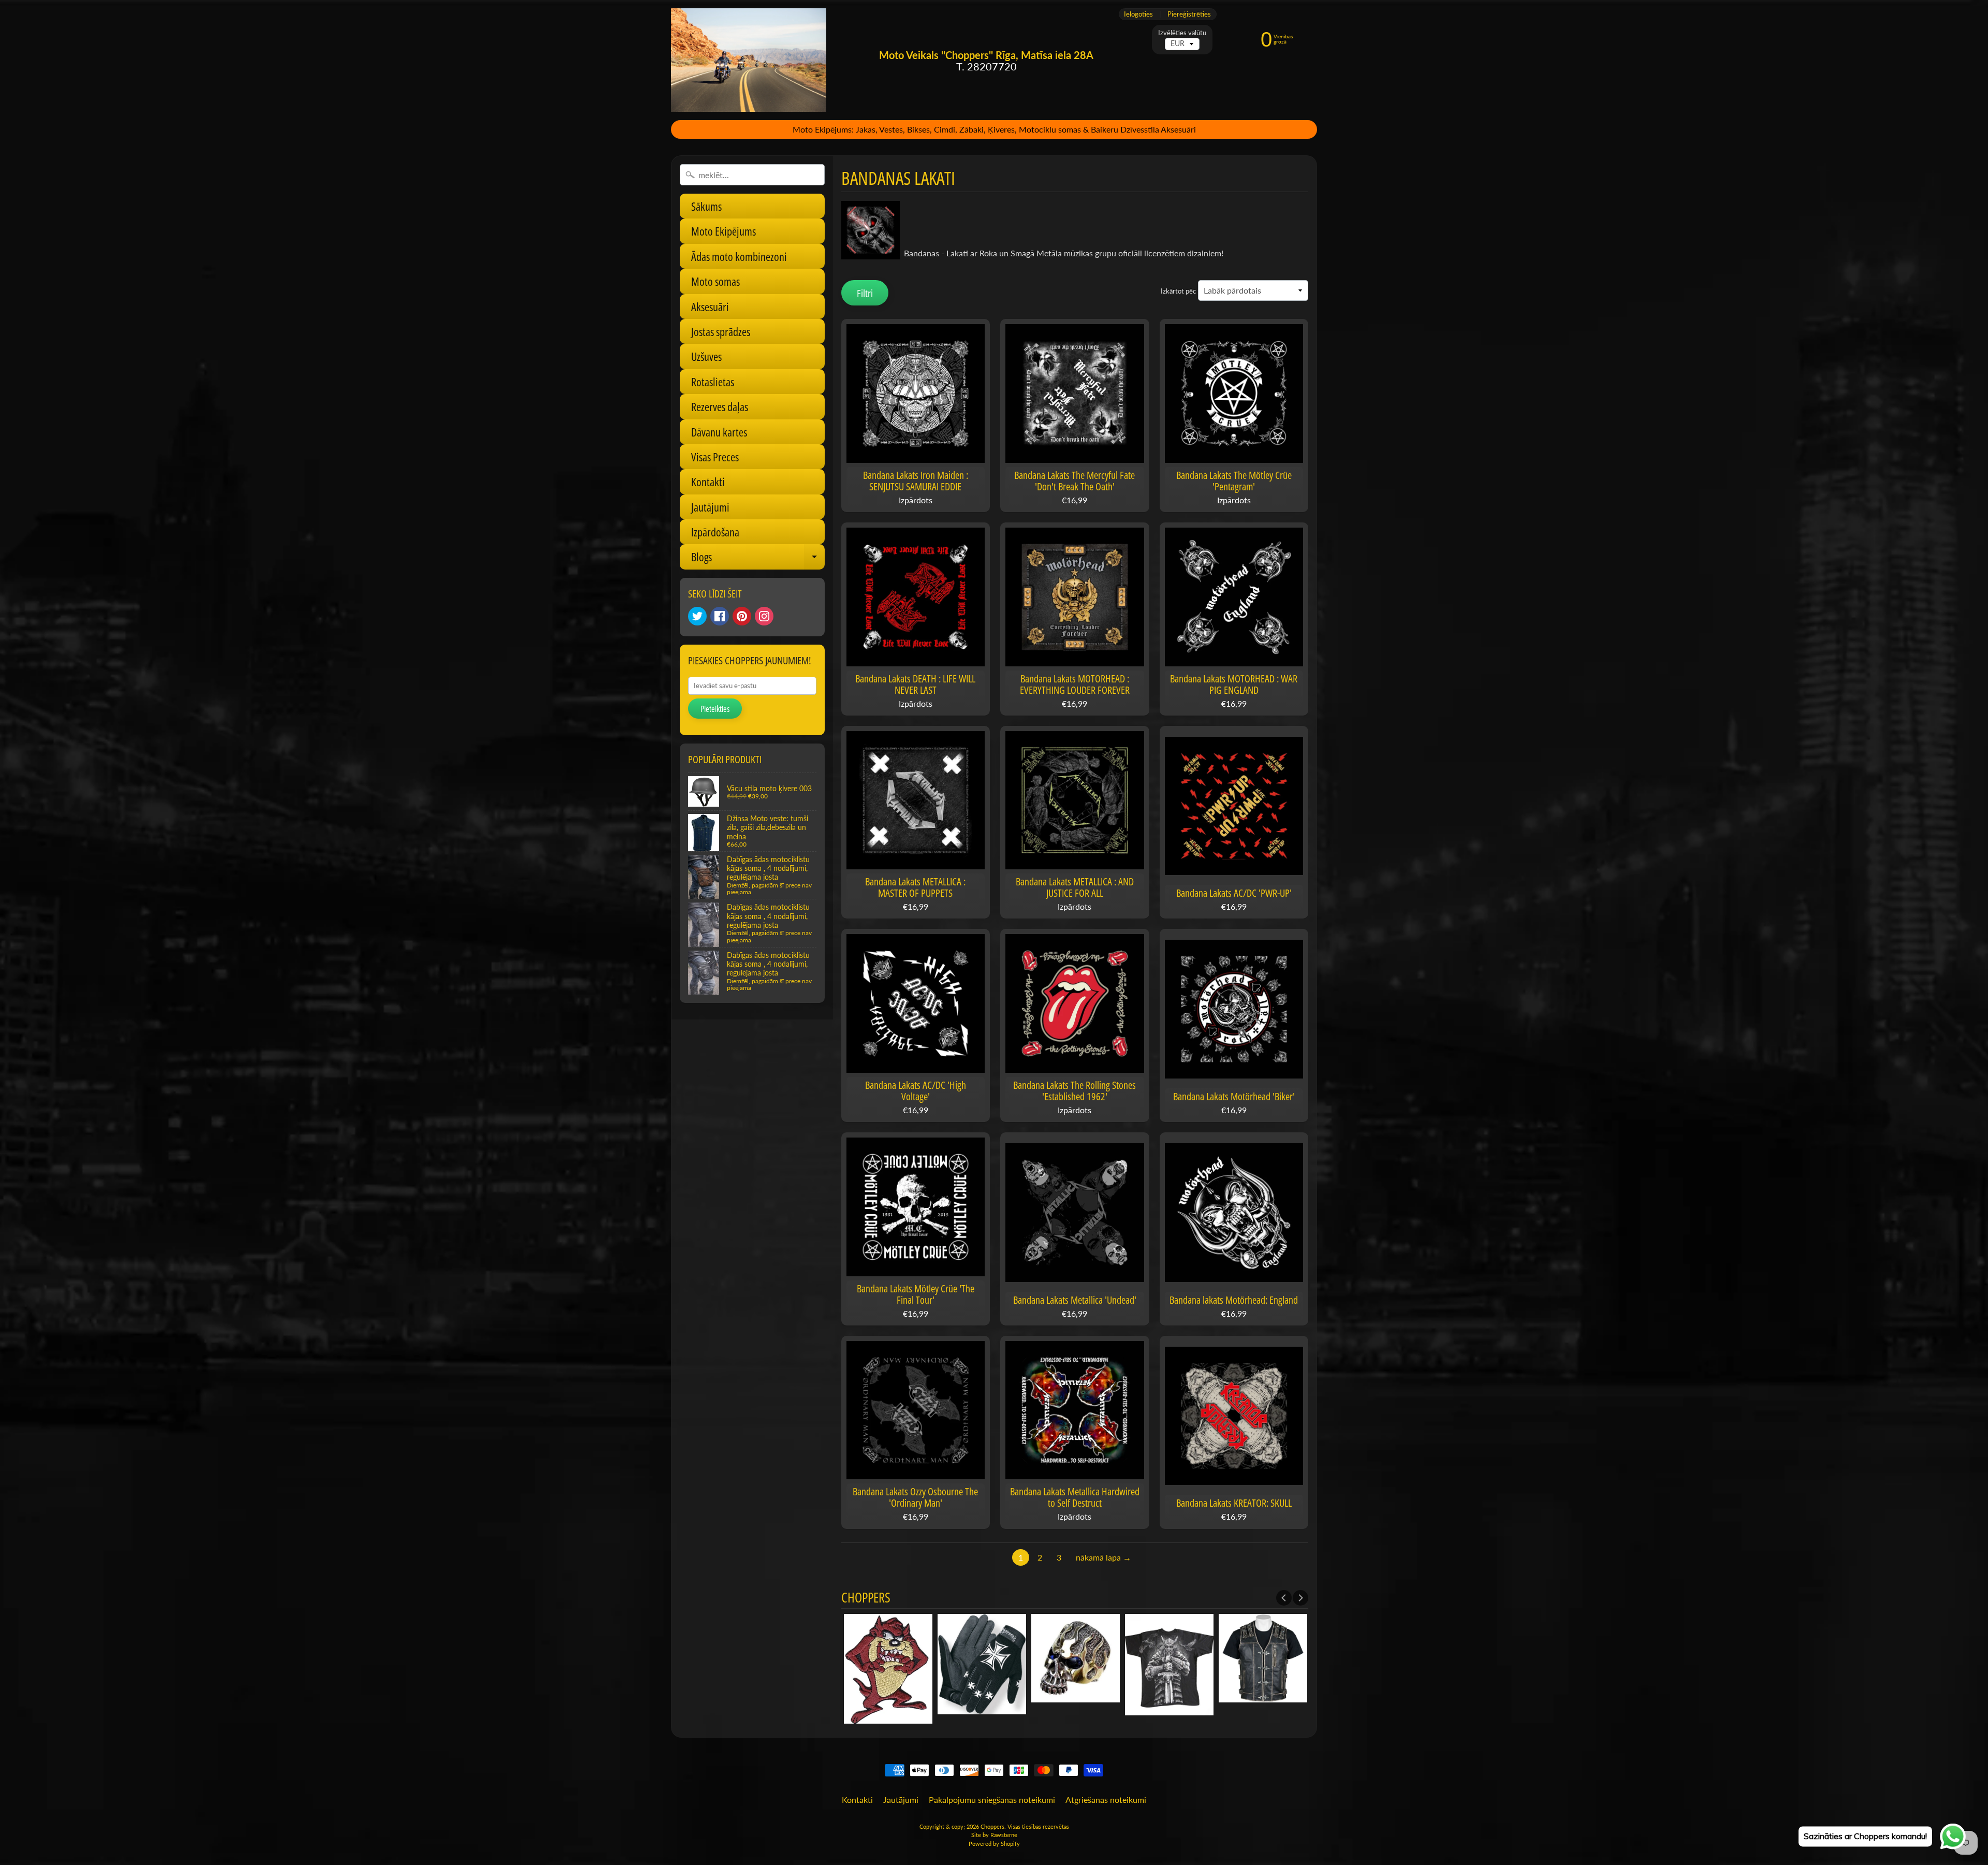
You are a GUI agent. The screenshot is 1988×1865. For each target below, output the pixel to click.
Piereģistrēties (1189, 14)
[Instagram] (764, 616)
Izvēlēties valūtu (1182, 33)
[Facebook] (720, 616)
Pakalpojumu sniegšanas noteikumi (992, 1800)
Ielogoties (1138, 14)
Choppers (992, 1826)
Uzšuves (706, 356)
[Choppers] (749, 60)
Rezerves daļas (720, 406)
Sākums (706, 206)
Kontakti (708, 482)
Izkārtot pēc (1178, 291)
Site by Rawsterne (994, 1835)
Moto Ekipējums (723, 231)
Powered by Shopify (994, 1844)
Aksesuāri (710, 307)
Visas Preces (715, 457)
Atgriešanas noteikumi (1106, 1800)
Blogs (758, 559)
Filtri (865, 293)
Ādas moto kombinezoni (739, 256)
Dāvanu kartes (719, 432)
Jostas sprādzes (721, 331)
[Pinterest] (742, 616)
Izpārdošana (715, 532)
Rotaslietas (713, 382)
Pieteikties (715, 709)
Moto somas (715, 281)
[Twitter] (697, 616)
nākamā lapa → (1103, 1557)
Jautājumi (710, 507)
